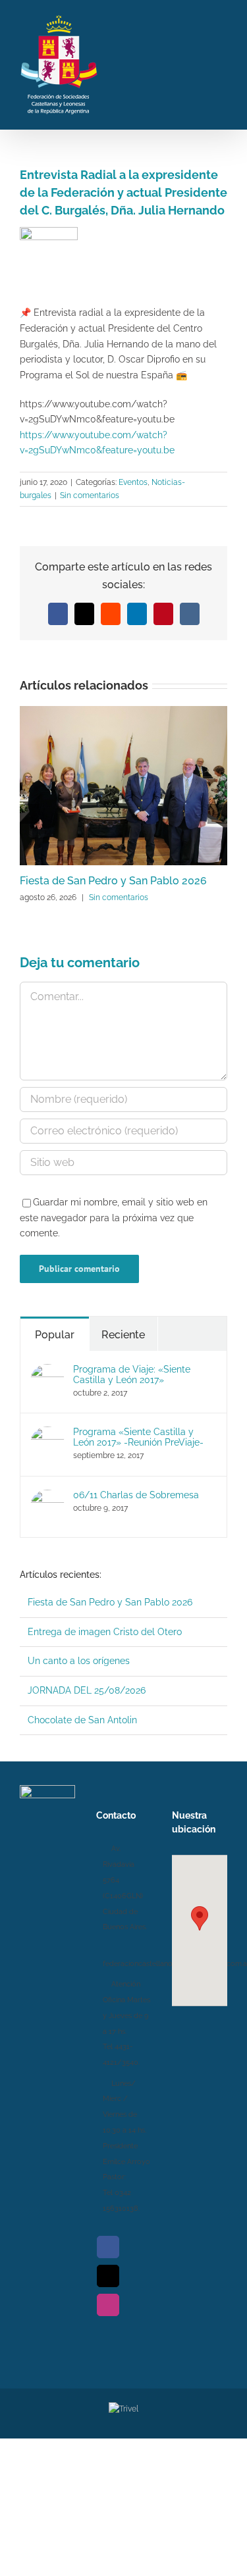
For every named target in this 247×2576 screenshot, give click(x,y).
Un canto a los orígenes (79, 1661)
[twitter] (108, 2276)
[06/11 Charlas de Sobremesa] (47, 1497)
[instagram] (108, 2305)
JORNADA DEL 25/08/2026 (87, 1690)
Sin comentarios (90, 495)
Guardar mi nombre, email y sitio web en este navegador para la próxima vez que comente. (114, 1218)
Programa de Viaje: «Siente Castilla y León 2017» (132, 1375)
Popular (55, 1335)
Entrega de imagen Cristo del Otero (105, 1632)
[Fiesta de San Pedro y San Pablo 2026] (123, 711)
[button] (200, 1918)
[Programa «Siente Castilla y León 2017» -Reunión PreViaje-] (47, 1434)
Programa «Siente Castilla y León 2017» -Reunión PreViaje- (138, 1437)
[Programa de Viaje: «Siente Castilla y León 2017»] (47, 1371)
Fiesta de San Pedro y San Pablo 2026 (113, 881)
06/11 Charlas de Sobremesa (136, 1495)
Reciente (123, 1335)
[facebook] (108, 2247)
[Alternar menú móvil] (222, 63)
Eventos (133, 482)
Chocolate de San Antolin (82, 1720)
